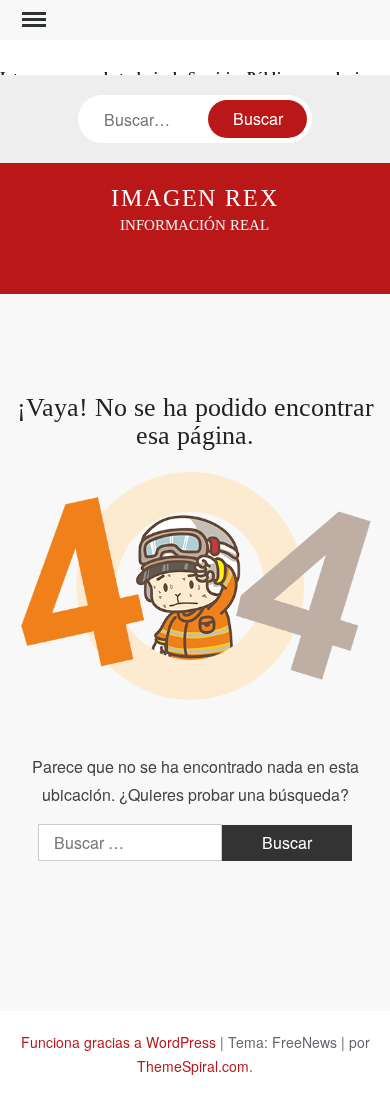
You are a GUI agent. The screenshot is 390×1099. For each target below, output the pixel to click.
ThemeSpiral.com (193, 1066)
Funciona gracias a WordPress (118, 1042)
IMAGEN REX (195, 198)
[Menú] (32, 20)
